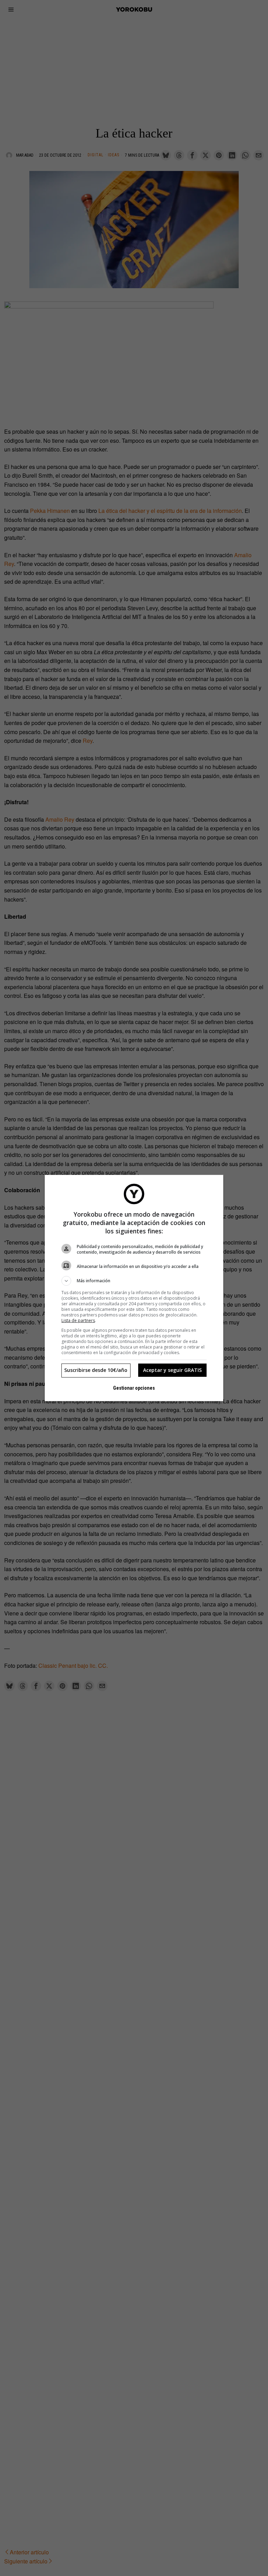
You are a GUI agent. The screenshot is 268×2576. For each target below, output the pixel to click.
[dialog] (134, 1288)
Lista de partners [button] (78, 1320)
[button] (134, 1281)
